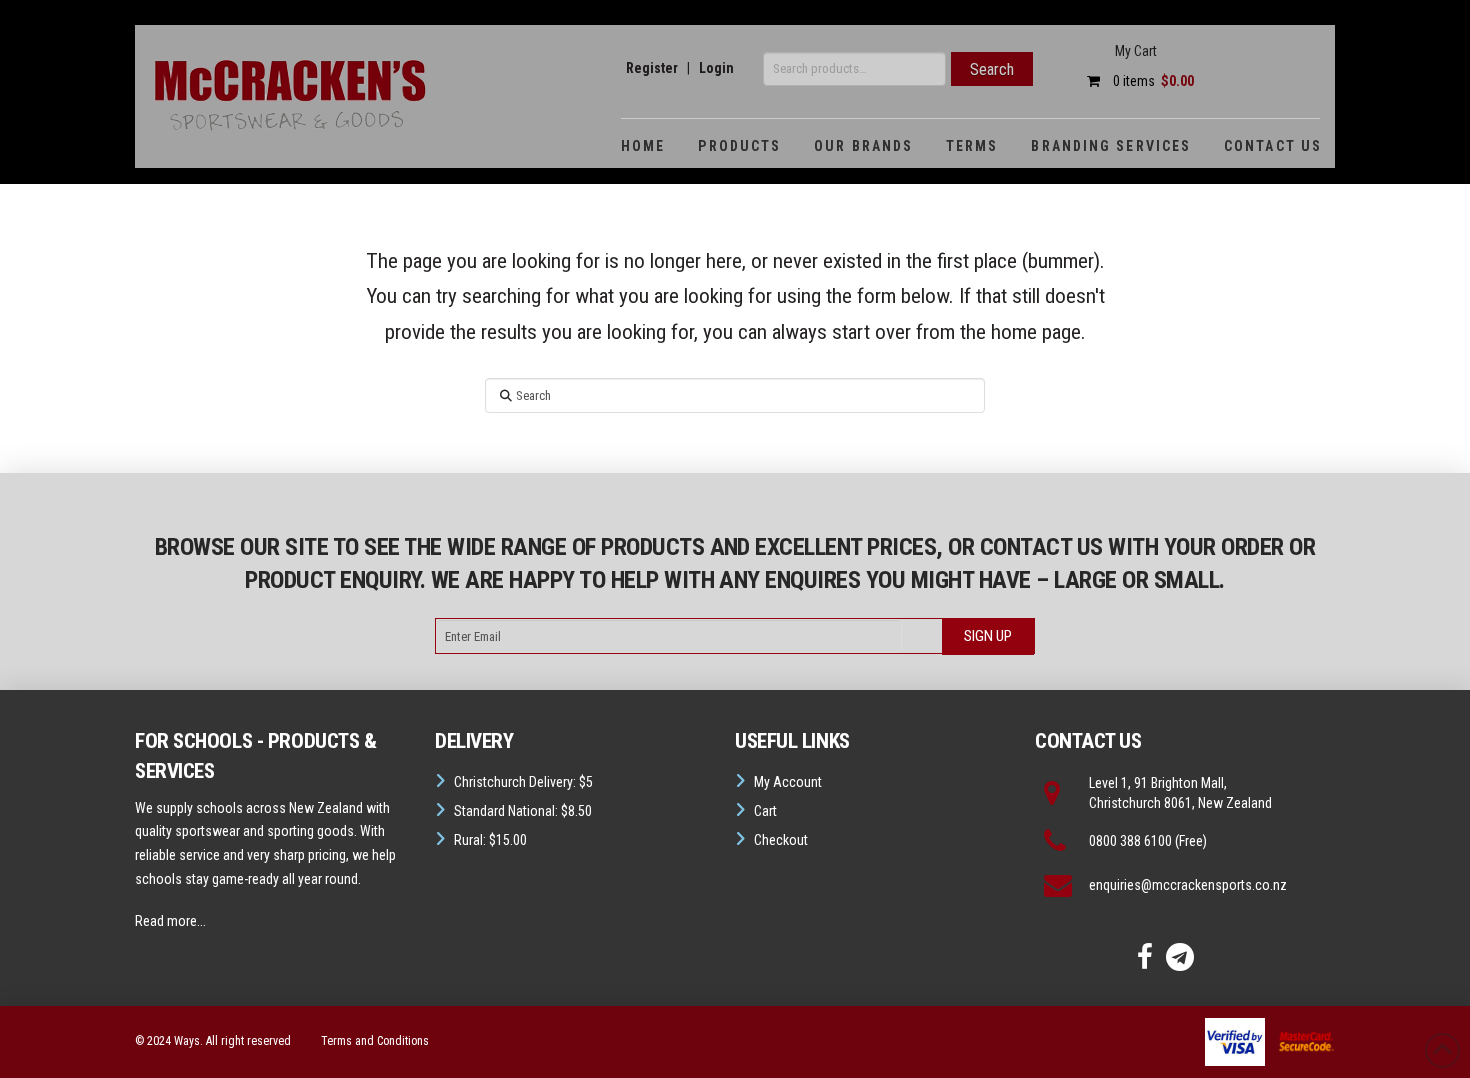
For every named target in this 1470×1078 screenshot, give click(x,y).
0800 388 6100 (1130, 841)
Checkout (781, 840)
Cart (765, 811)
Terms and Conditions (375, 1041)
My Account (788, 782)
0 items (1152, 81)
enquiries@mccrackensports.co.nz (1188, 885)
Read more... (170, 921)
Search (992, 69)
